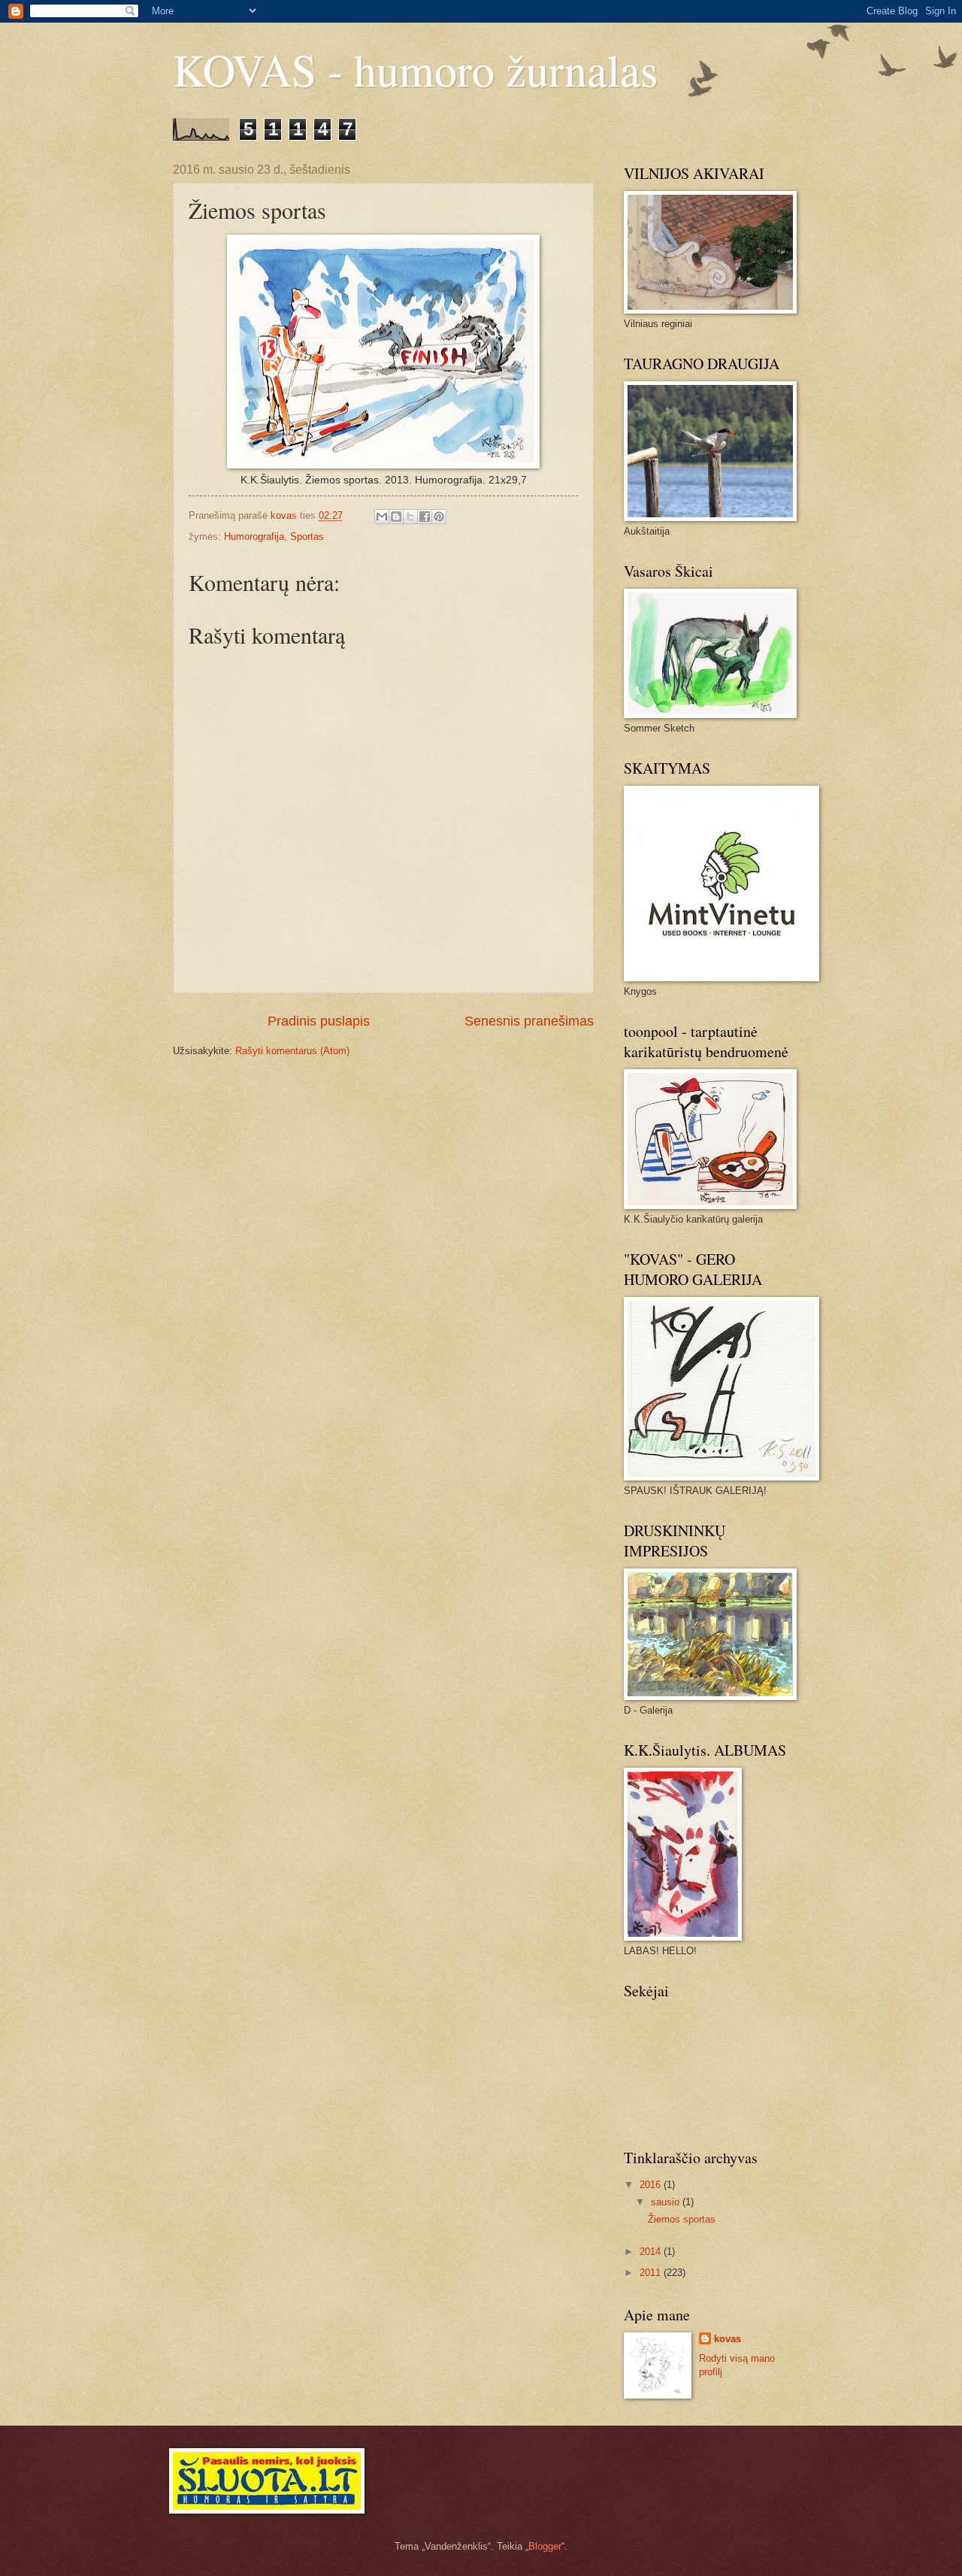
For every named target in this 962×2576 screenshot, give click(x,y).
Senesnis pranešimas (529, 1021)
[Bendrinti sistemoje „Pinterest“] (439, 517)
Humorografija (254, 536)
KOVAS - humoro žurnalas (415, 69)
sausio (667, 2202)
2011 (652, 2273)
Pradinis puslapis (319, 1021)
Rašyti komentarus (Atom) (292, 1051)
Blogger (545, 2546)
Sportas (307, 536)
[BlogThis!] (396, 517)
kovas (728, 2339)
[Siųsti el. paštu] (382, 517)
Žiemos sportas (682, 2219)
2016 (652, 2185)
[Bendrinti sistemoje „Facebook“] (425, 517)
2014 (652, 2252)
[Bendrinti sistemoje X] (410, 517)
